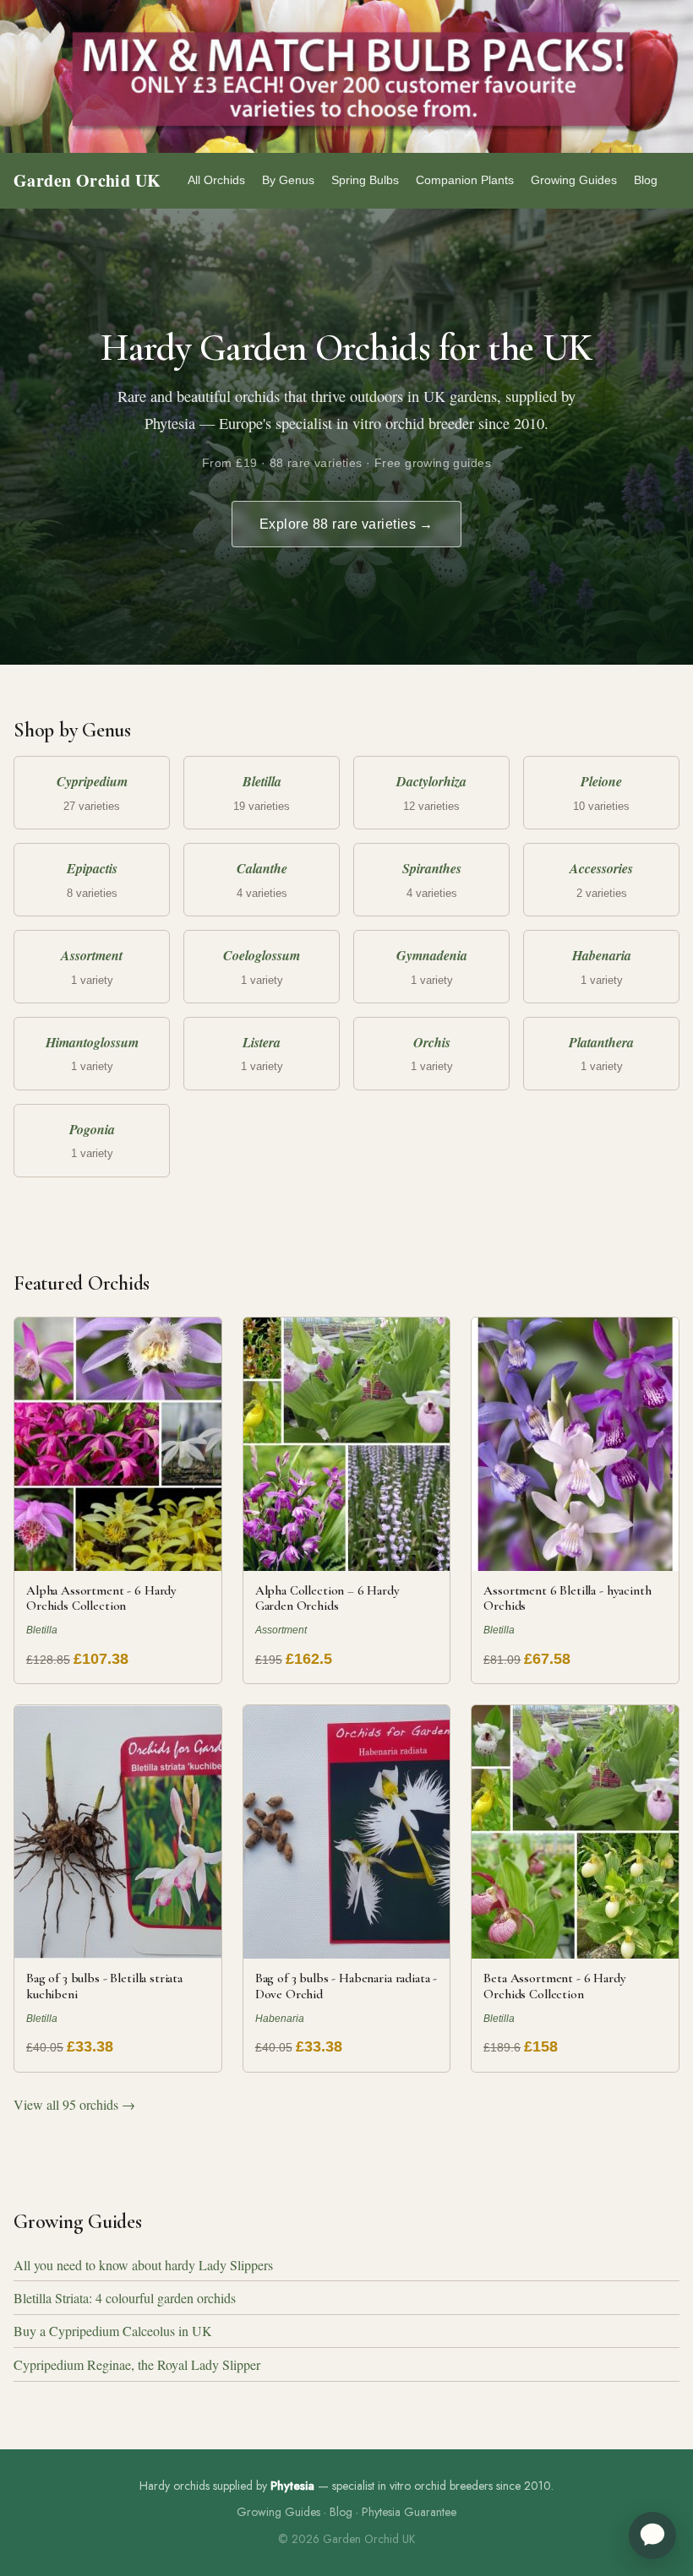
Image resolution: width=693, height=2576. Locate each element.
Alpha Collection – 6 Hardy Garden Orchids (327, 1598)
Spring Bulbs (365, 180)
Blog (646, 180)
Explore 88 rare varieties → (346, 524)
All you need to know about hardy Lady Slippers (143, 2265)
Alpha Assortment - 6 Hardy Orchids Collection (101, 1598)
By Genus (288, 180)
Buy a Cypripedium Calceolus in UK (113, 2331)
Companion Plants (465, 180)
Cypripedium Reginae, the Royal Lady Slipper (137, 2364)
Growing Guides (574, 180)
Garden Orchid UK (87, 180)
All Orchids (216, 180)
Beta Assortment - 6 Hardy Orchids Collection (554, 1986)
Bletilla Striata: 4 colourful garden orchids (125, 2298)
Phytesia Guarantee (409, 2512)
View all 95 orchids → (74, 2104)
